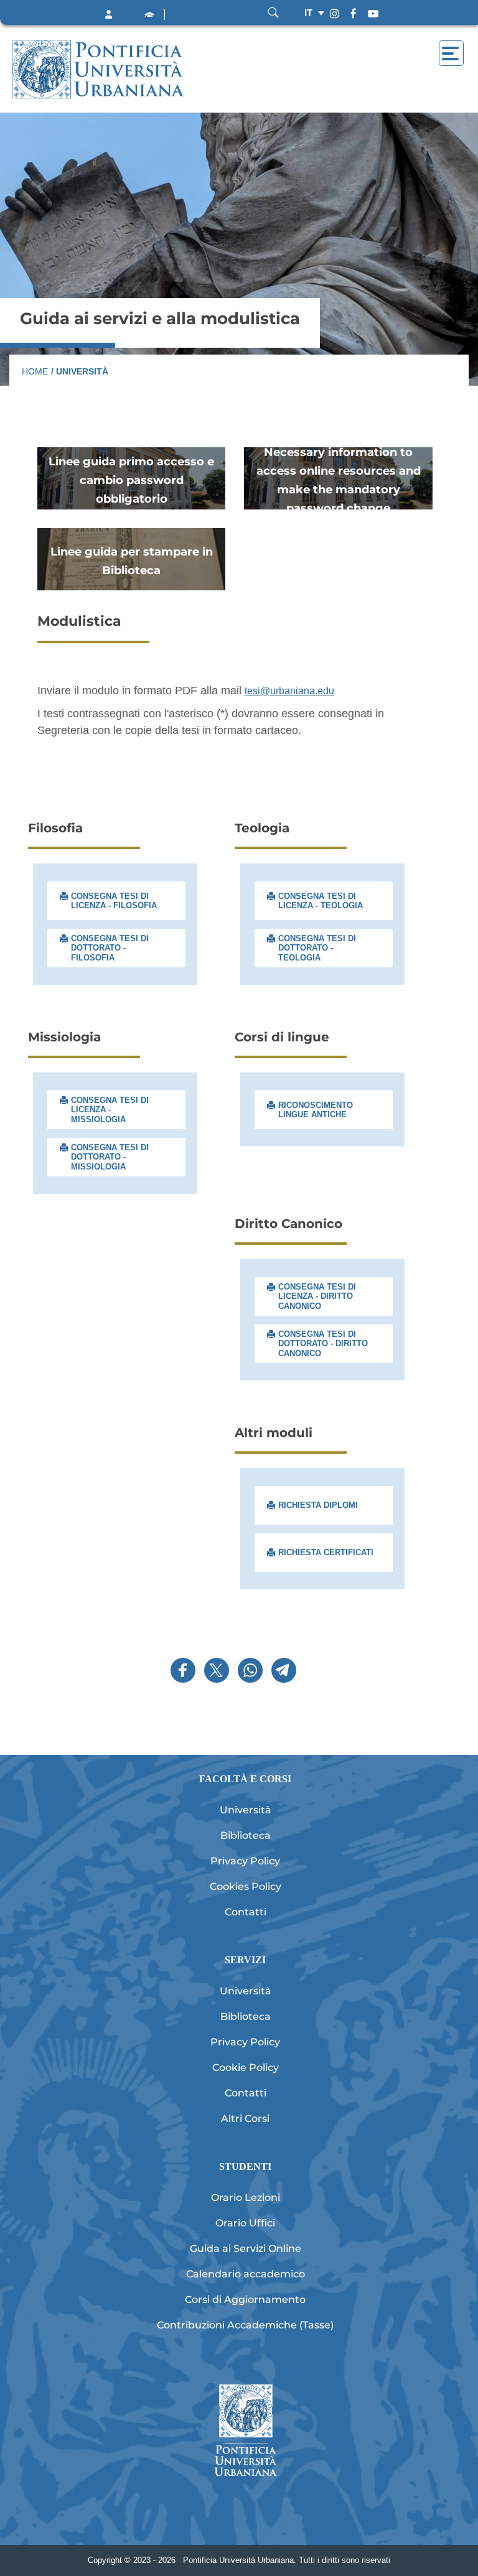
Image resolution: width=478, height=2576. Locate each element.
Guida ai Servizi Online (246, 2248)
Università (246, 1810)
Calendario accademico (246, 2274)
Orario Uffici (245, 2223)
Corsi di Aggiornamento (245, 2299)
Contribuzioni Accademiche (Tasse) (245, 2325)
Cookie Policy (246, 2067)
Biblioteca (246, 1835)
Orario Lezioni (246, 2197)
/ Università (80, 371)
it (308, 13)
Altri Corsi (245, 2118)
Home (35, 371)
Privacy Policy (245, 1861)
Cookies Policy (246, 1886)
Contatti (246, 1912)
